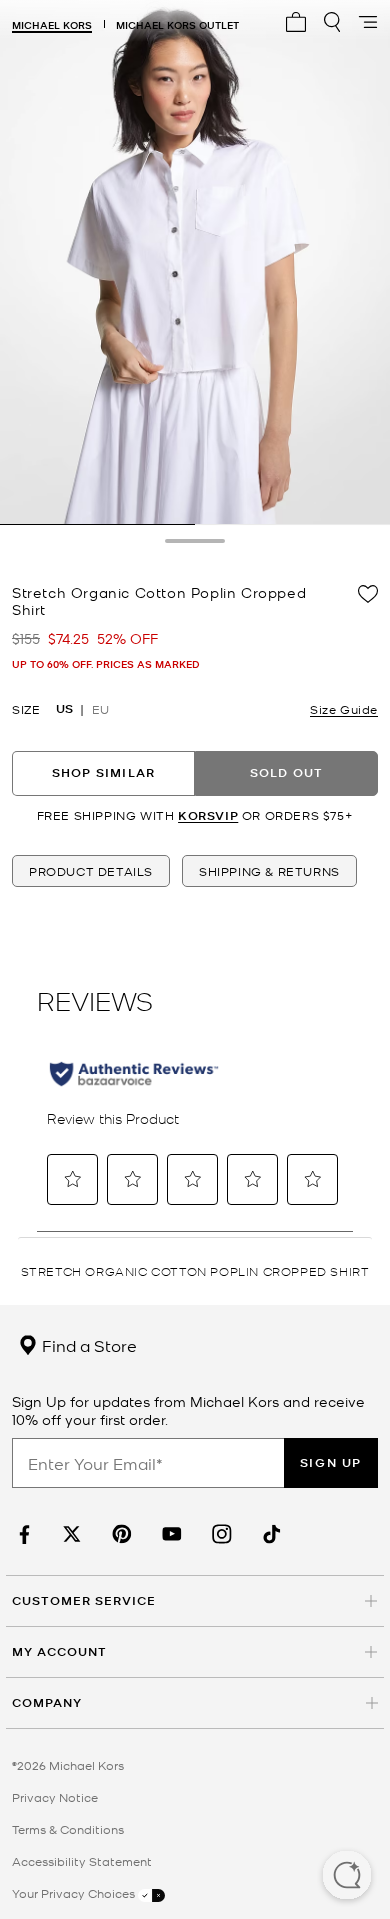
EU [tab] (100, 709)
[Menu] (368, 22)
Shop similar (103, 772)
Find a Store (87, 1345)
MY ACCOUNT (59, 1651)
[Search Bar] (332, 22)
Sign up (331, 1462)
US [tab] (64, 709)
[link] (22, 1534)
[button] (347, 1877)
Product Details (91, 871)
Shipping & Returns (269, 871)
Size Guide (344, 709)
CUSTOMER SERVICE (84, 1600)
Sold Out (287, 772)
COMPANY (47, 1702)
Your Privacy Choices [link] (75, 1893)
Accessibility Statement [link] (82, 1861)
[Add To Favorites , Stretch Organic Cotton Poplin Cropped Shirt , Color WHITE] (368, 594)
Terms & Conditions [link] (68, 1829)
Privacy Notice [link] (55, 1797)
